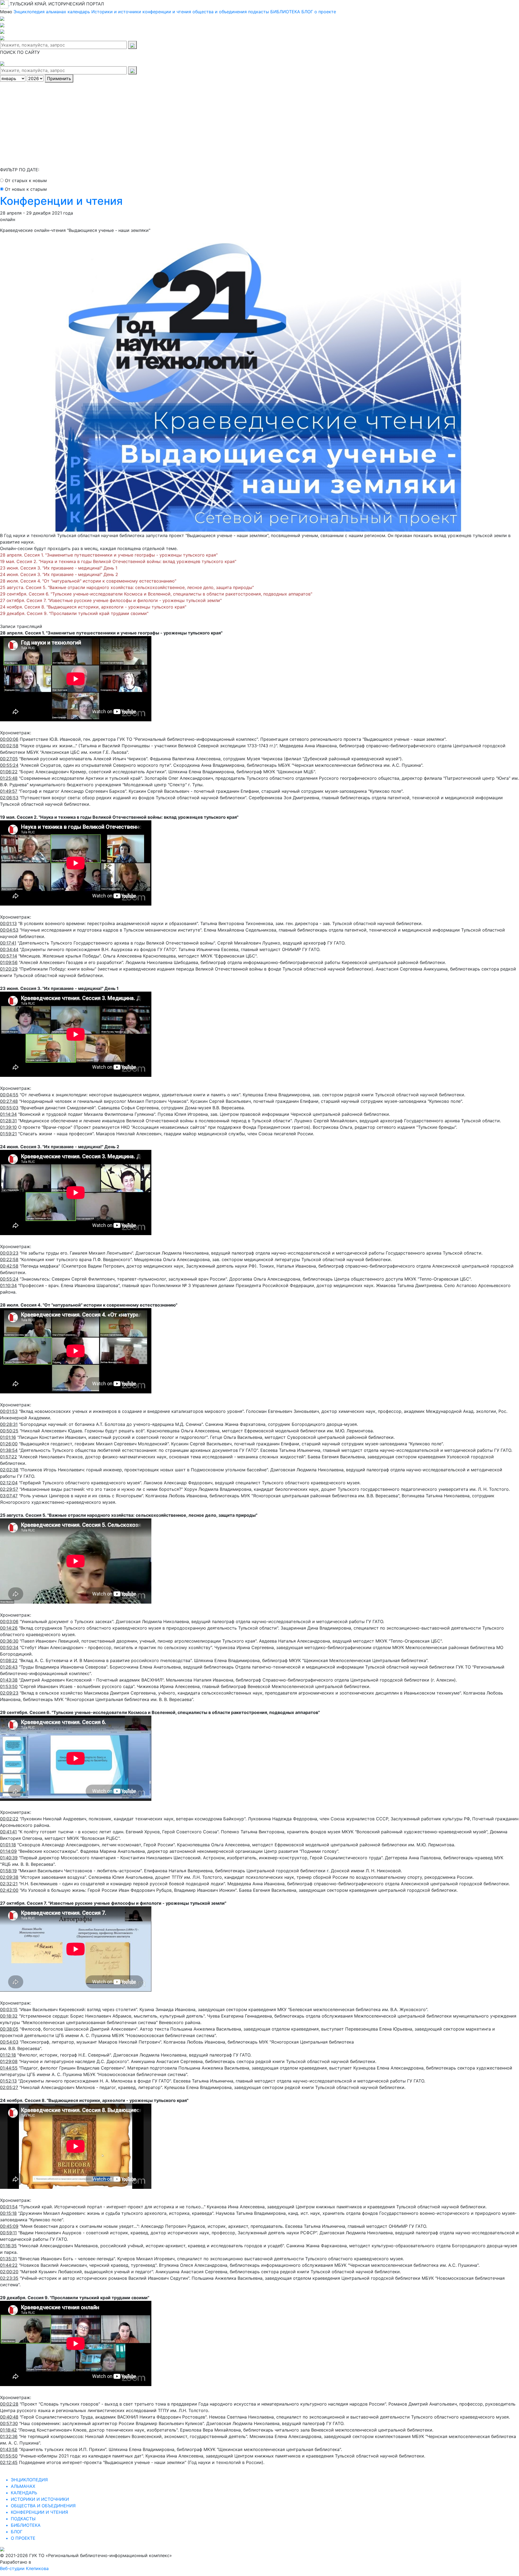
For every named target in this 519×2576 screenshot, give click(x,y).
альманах (56, 12)
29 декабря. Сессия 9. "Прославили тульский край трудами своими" (74, 613)
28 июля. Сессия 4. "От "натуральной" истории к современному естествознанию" (88, 581)
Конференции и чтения (61, 201)
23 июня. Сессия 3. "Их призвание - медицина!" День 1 (59, 568)
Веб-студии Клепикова (24, 2568)
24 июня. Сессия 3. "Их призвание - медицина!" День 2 (59, 574)
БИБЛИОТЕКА (285, 12)
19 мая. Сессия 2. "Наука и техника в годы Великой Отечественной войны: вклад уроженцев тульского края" (118, 561)
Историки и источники (116, 12)
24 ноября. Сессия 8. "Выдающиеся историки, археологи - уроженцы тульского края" (93, 607)
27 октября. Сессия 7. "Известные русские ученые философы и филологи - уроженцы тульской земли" (111, 600)
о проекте (325, 12)
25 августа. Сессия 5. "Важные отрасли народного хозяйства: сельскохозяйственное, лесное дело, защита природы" (127, 587)
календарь (79, 12)
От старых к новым (26, 180)
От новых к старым (26, 189)
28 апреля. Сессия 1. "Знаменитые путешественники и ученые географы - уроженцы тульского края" (109, 555)
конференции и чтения (167, 12)
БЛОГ (307, 12)
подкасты (259, 12)
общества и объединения (220, 12)
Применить (59, 78)
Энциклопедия (29, 12)
